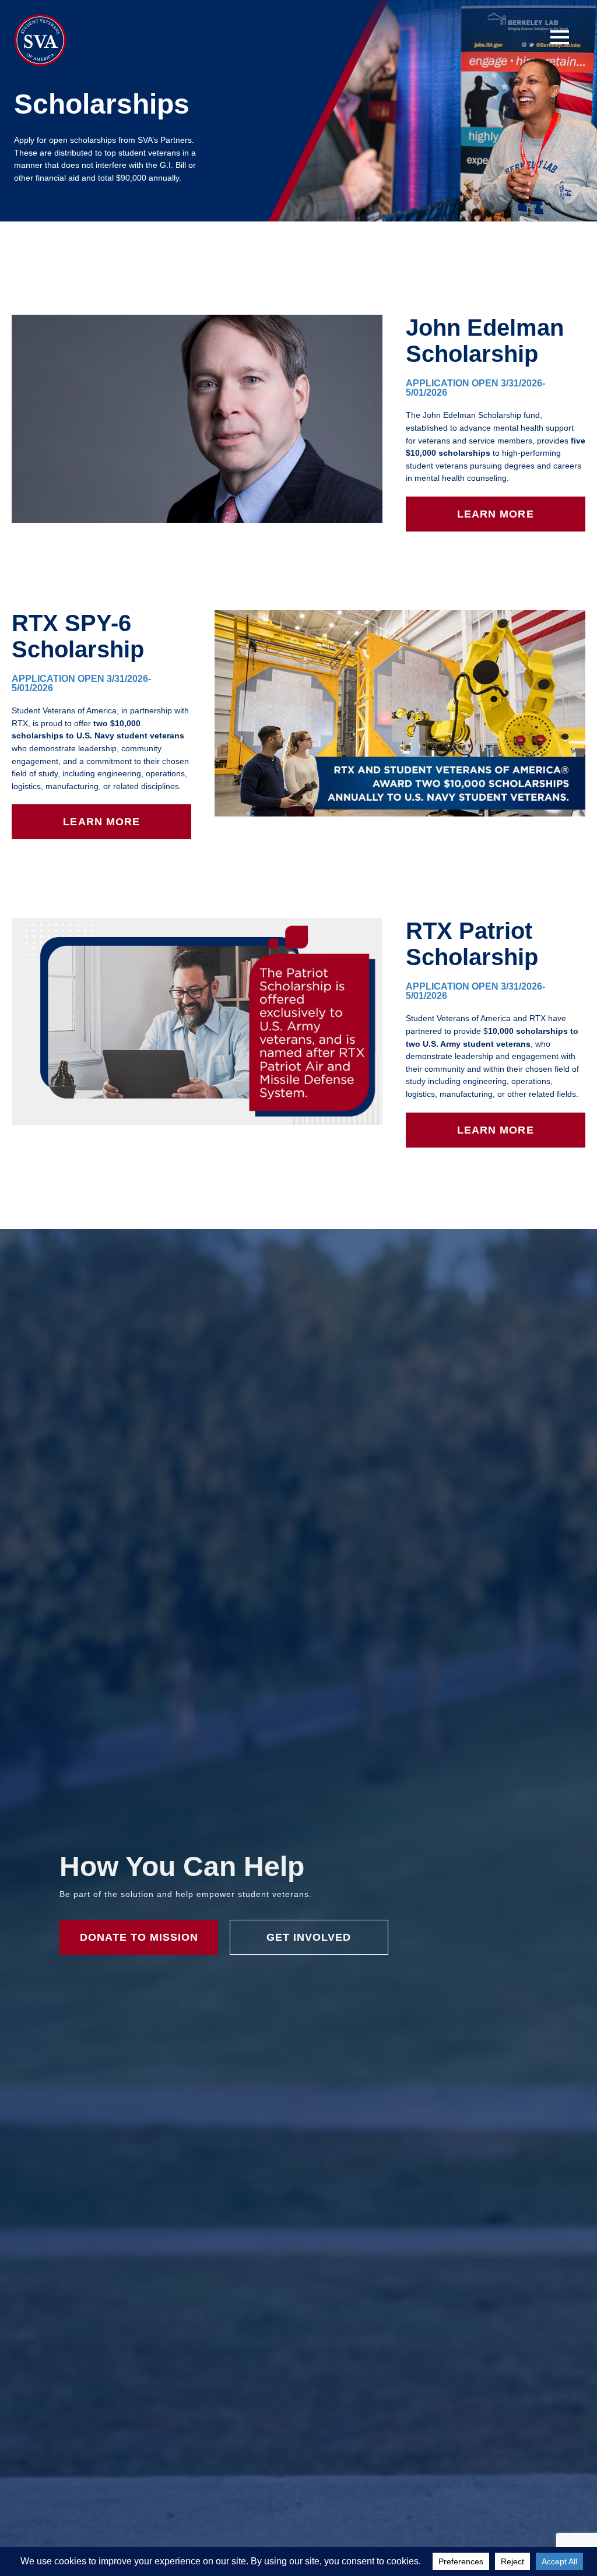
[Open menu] (560, 37)
